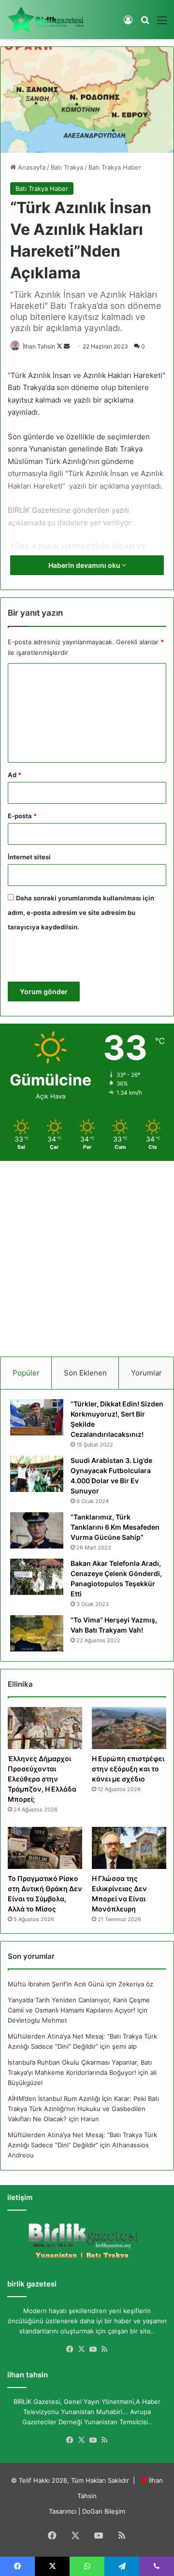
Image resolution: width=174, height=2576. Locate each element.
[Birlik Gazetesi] (46, 20)
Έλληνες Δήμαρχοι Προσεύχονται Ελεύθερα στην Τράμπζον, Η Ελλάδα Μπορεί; (42, 1779)
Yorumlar (146, 1373)
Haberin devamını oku (85, 565)
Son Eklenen (85, 1373)
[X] (81, 2349)
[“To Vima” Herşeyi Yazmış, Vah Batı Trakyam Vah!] (37, 1633)
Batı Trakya (67, 167)
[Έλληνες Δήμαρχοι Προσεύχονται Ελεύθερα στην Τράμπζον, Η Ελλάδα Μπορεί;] (45, 1728)
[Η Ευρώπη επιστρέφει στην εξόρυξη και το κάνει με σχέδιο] (129, 1728)
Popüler (26, 1373)
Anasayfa (31, 167)
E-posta (22, 816)
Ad (14, 775)
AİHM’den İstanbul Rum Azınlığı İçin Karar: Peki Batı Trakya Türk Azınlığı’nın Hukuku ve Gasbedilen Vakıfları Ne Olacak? (83, 2109)
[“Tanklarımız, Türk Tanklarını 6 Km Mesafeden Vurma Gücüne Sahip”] (37, 1530)
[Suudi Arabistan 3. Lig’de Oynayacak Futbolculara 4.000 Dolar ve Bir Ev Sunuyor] (37, 1474)
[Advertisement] (87, 1255)
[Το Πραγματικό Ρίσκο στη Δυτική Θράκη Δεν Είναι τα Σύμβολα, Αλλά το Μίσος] (45, 1848)
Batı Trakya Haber (115, 167)
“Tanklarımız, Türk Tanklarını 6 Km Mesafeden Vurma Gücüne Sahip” (115, 1527)
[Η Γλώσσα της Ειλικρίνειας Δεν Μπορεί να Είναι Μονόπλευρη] (129, 1848)
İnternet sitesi (29, 857)
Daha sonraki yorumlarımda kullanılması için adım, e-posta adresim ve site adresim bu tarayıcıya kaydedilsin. (81, 912)
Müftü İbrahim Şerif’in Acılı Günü (56, 1984)
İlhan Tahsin (39, 346)
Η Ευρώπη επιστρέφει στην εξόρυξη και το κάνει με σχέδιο (128, 1769)
